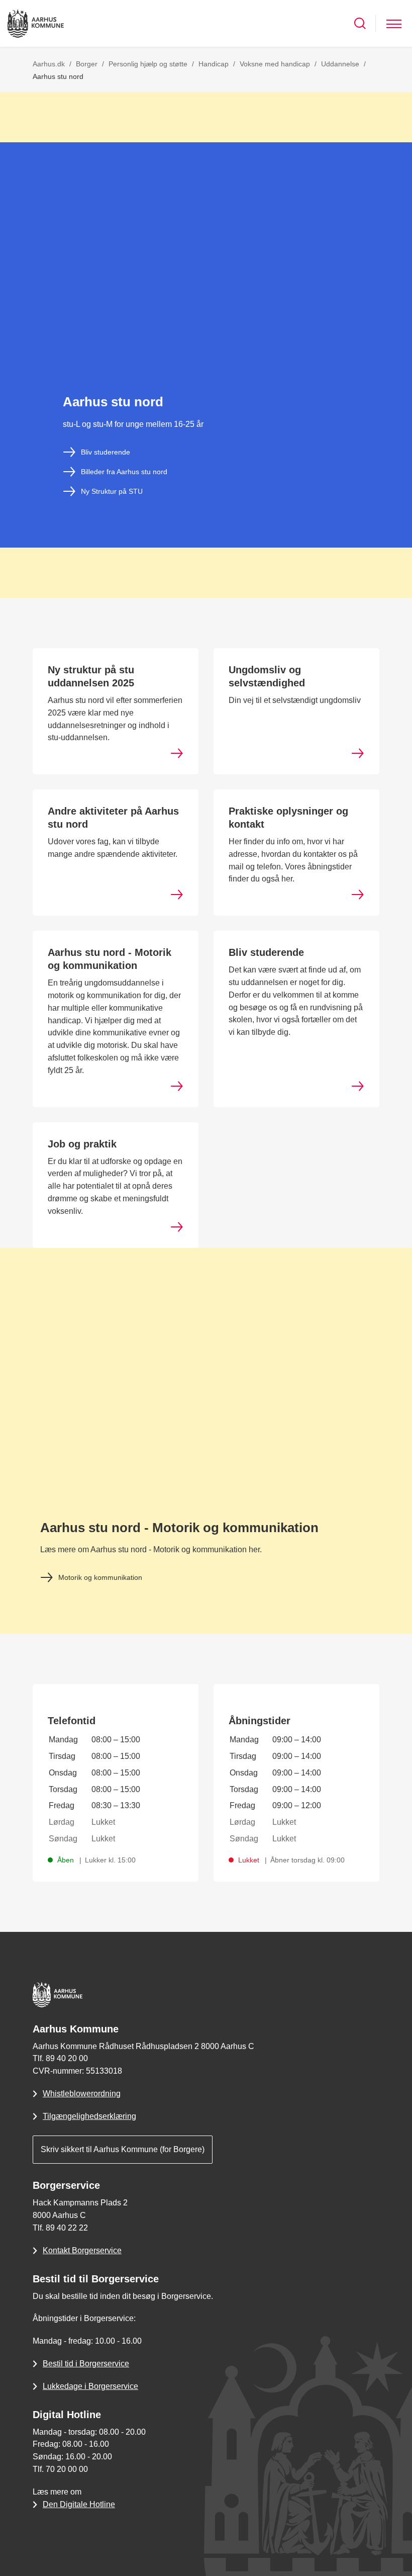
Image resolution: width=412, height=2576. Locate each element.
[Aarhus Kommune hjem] (36, 23)
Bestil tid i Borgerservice (86, 2364)
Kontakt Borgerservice (82, 2250)
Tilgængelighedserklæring (89, 2116)
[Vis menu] (394, 23)
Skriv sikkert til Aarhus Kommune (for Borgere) (123, 2149)
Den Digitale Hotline (79, 2504)
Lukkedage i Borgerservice (90, 2386)
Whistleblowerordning (82, 2094)
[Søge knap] (360, 23)
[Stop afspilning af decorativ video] (394, 160)
